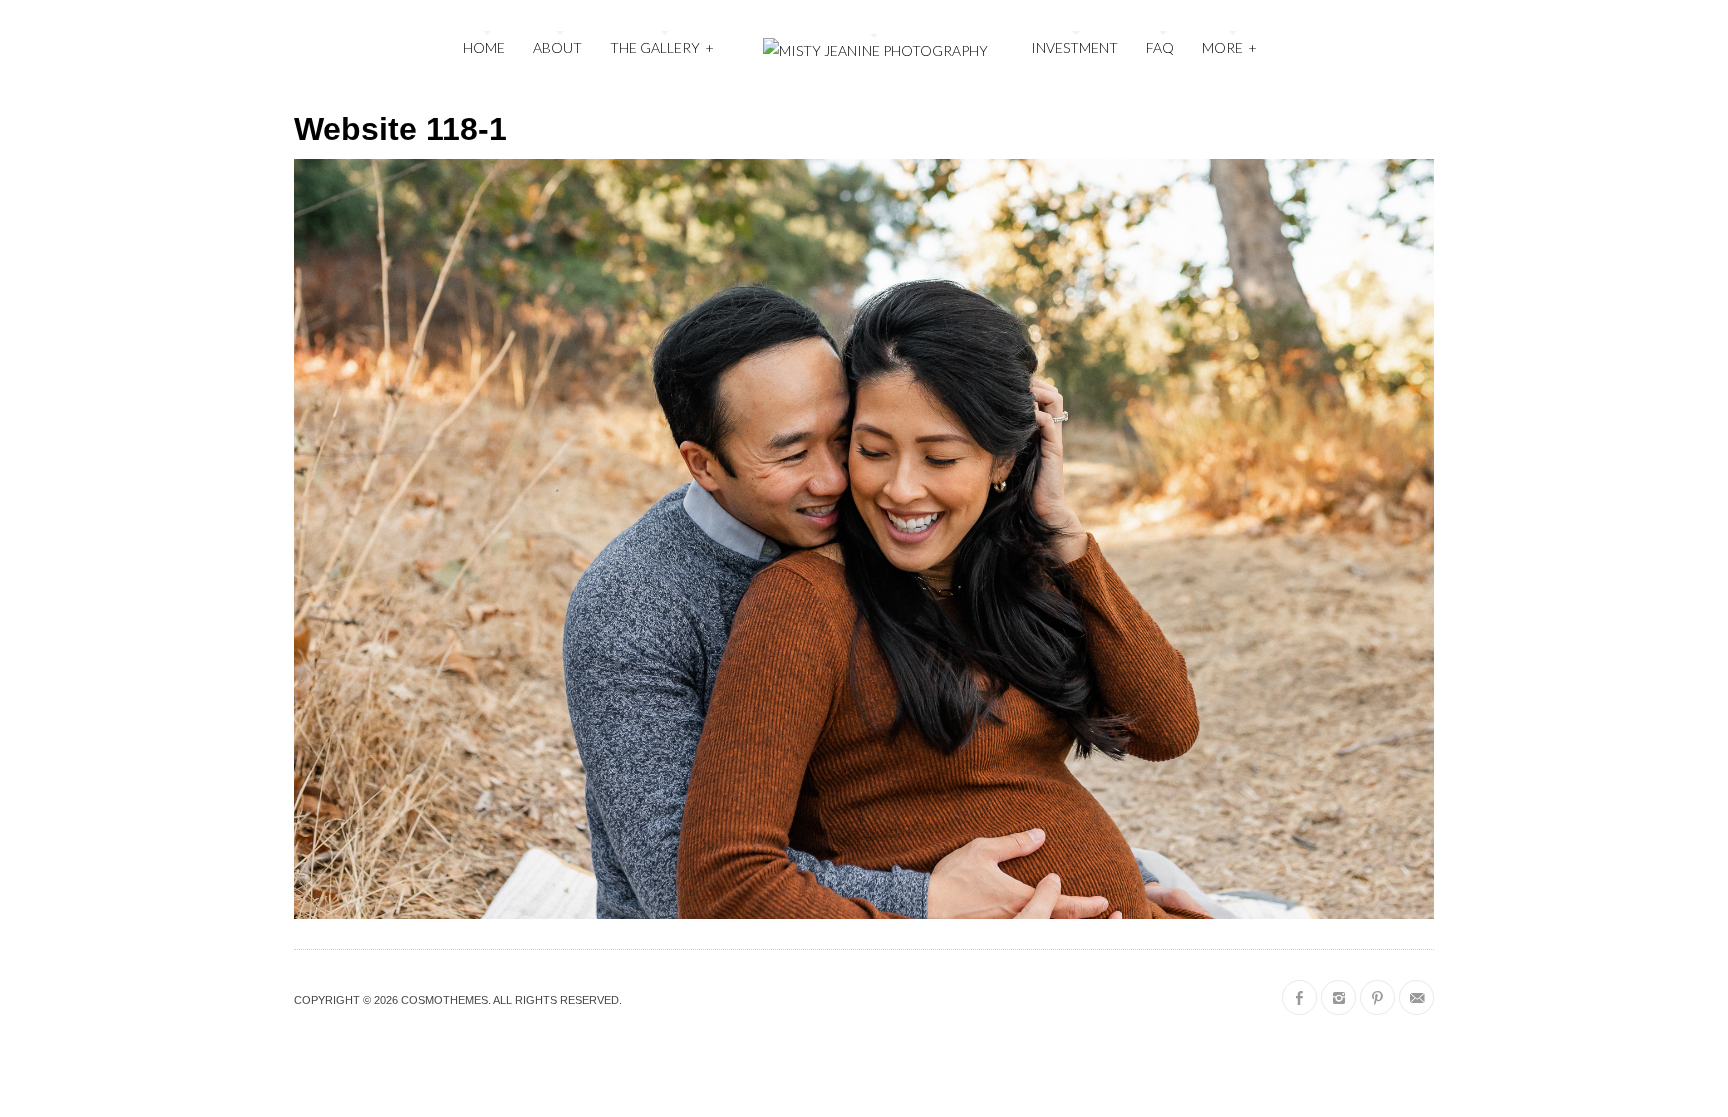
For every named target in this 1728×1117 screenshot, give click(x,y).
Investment (1074, 47)
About (557, 47)
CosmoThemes (444, 1000)
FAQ (1160, 47)
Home (484, 47)
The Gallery (662, 47)
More (1229, 47)
